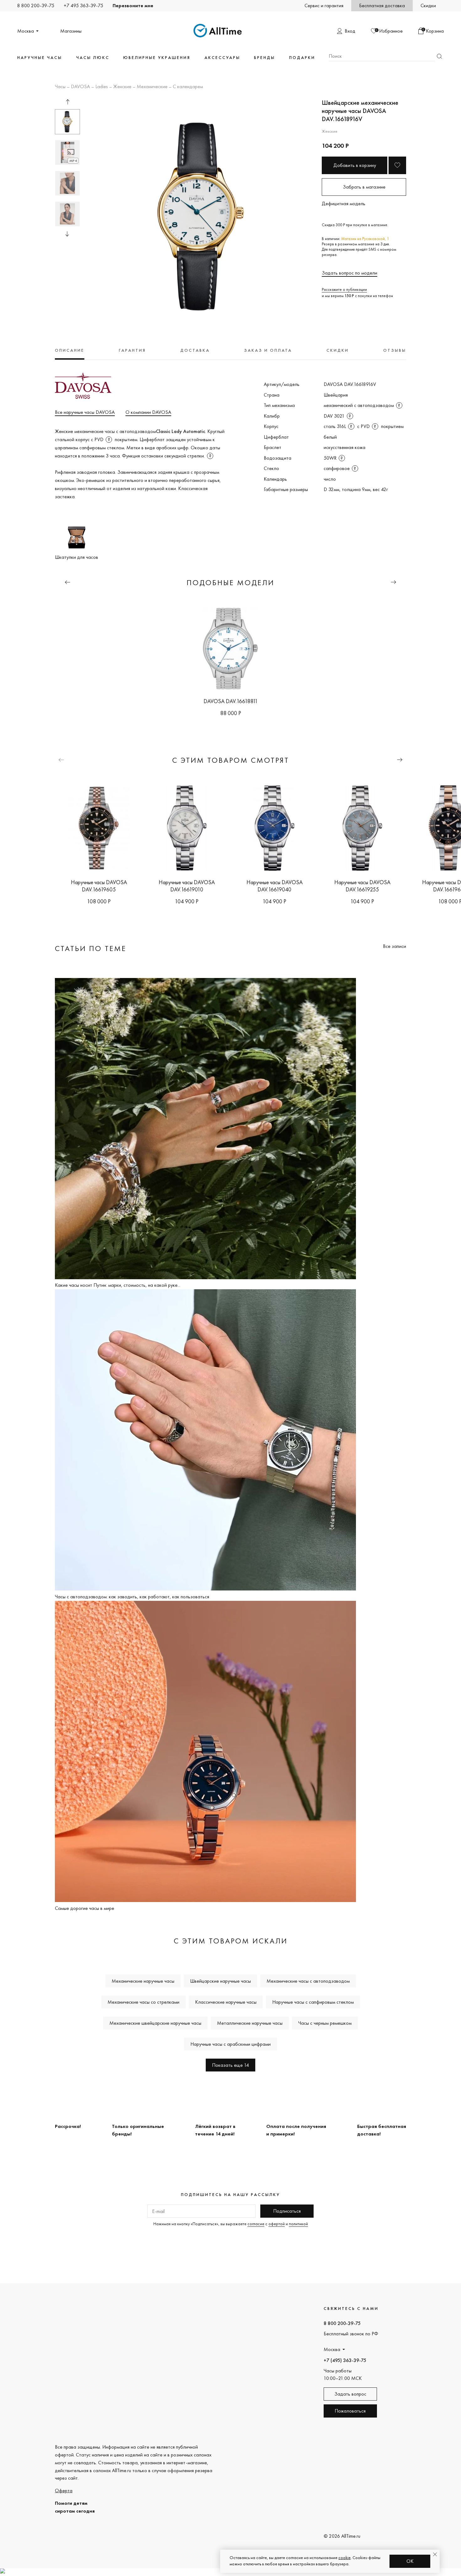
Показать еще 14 (230, 2065)
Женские (122, 87)
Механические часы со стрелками (143, 2002)
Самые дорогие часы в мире (85, 1908)
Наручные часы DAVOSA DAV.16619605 (99, 886)
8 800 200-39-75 (36, 5)
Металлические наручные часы (250, 2023)
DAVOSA (80, 87)
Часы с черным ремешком (325, 2023)
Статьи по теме (91, 948)
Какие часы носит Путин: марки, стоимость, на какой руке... (118, 1285)
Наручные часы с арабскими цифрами (230, 2044)
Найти (439, 56)
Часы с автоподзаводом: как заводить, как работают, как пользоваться (132, 1597)
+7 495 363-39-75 (83, 5)
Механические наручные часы (143, 1981)
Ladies (102, 87)
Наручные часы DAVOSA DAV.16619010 (187, 886)
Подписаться (287, 2211)
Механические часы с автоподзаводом (308, 1981)
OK (410, 2561)
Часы (60, 87)
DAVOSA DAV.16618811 (231, 701)
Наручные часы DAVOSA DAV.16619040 (275, 886)
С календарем (188, 87)
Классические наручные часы (226, 2002)
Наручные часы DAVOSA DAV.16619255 (362, 886)
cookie (344, 2557)
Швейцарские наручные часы (220, 1981)
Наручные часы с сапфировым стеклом (313, 2002)
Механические (152, 87)
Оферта (64, 2490)
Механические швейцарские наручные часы (155, 2023)
